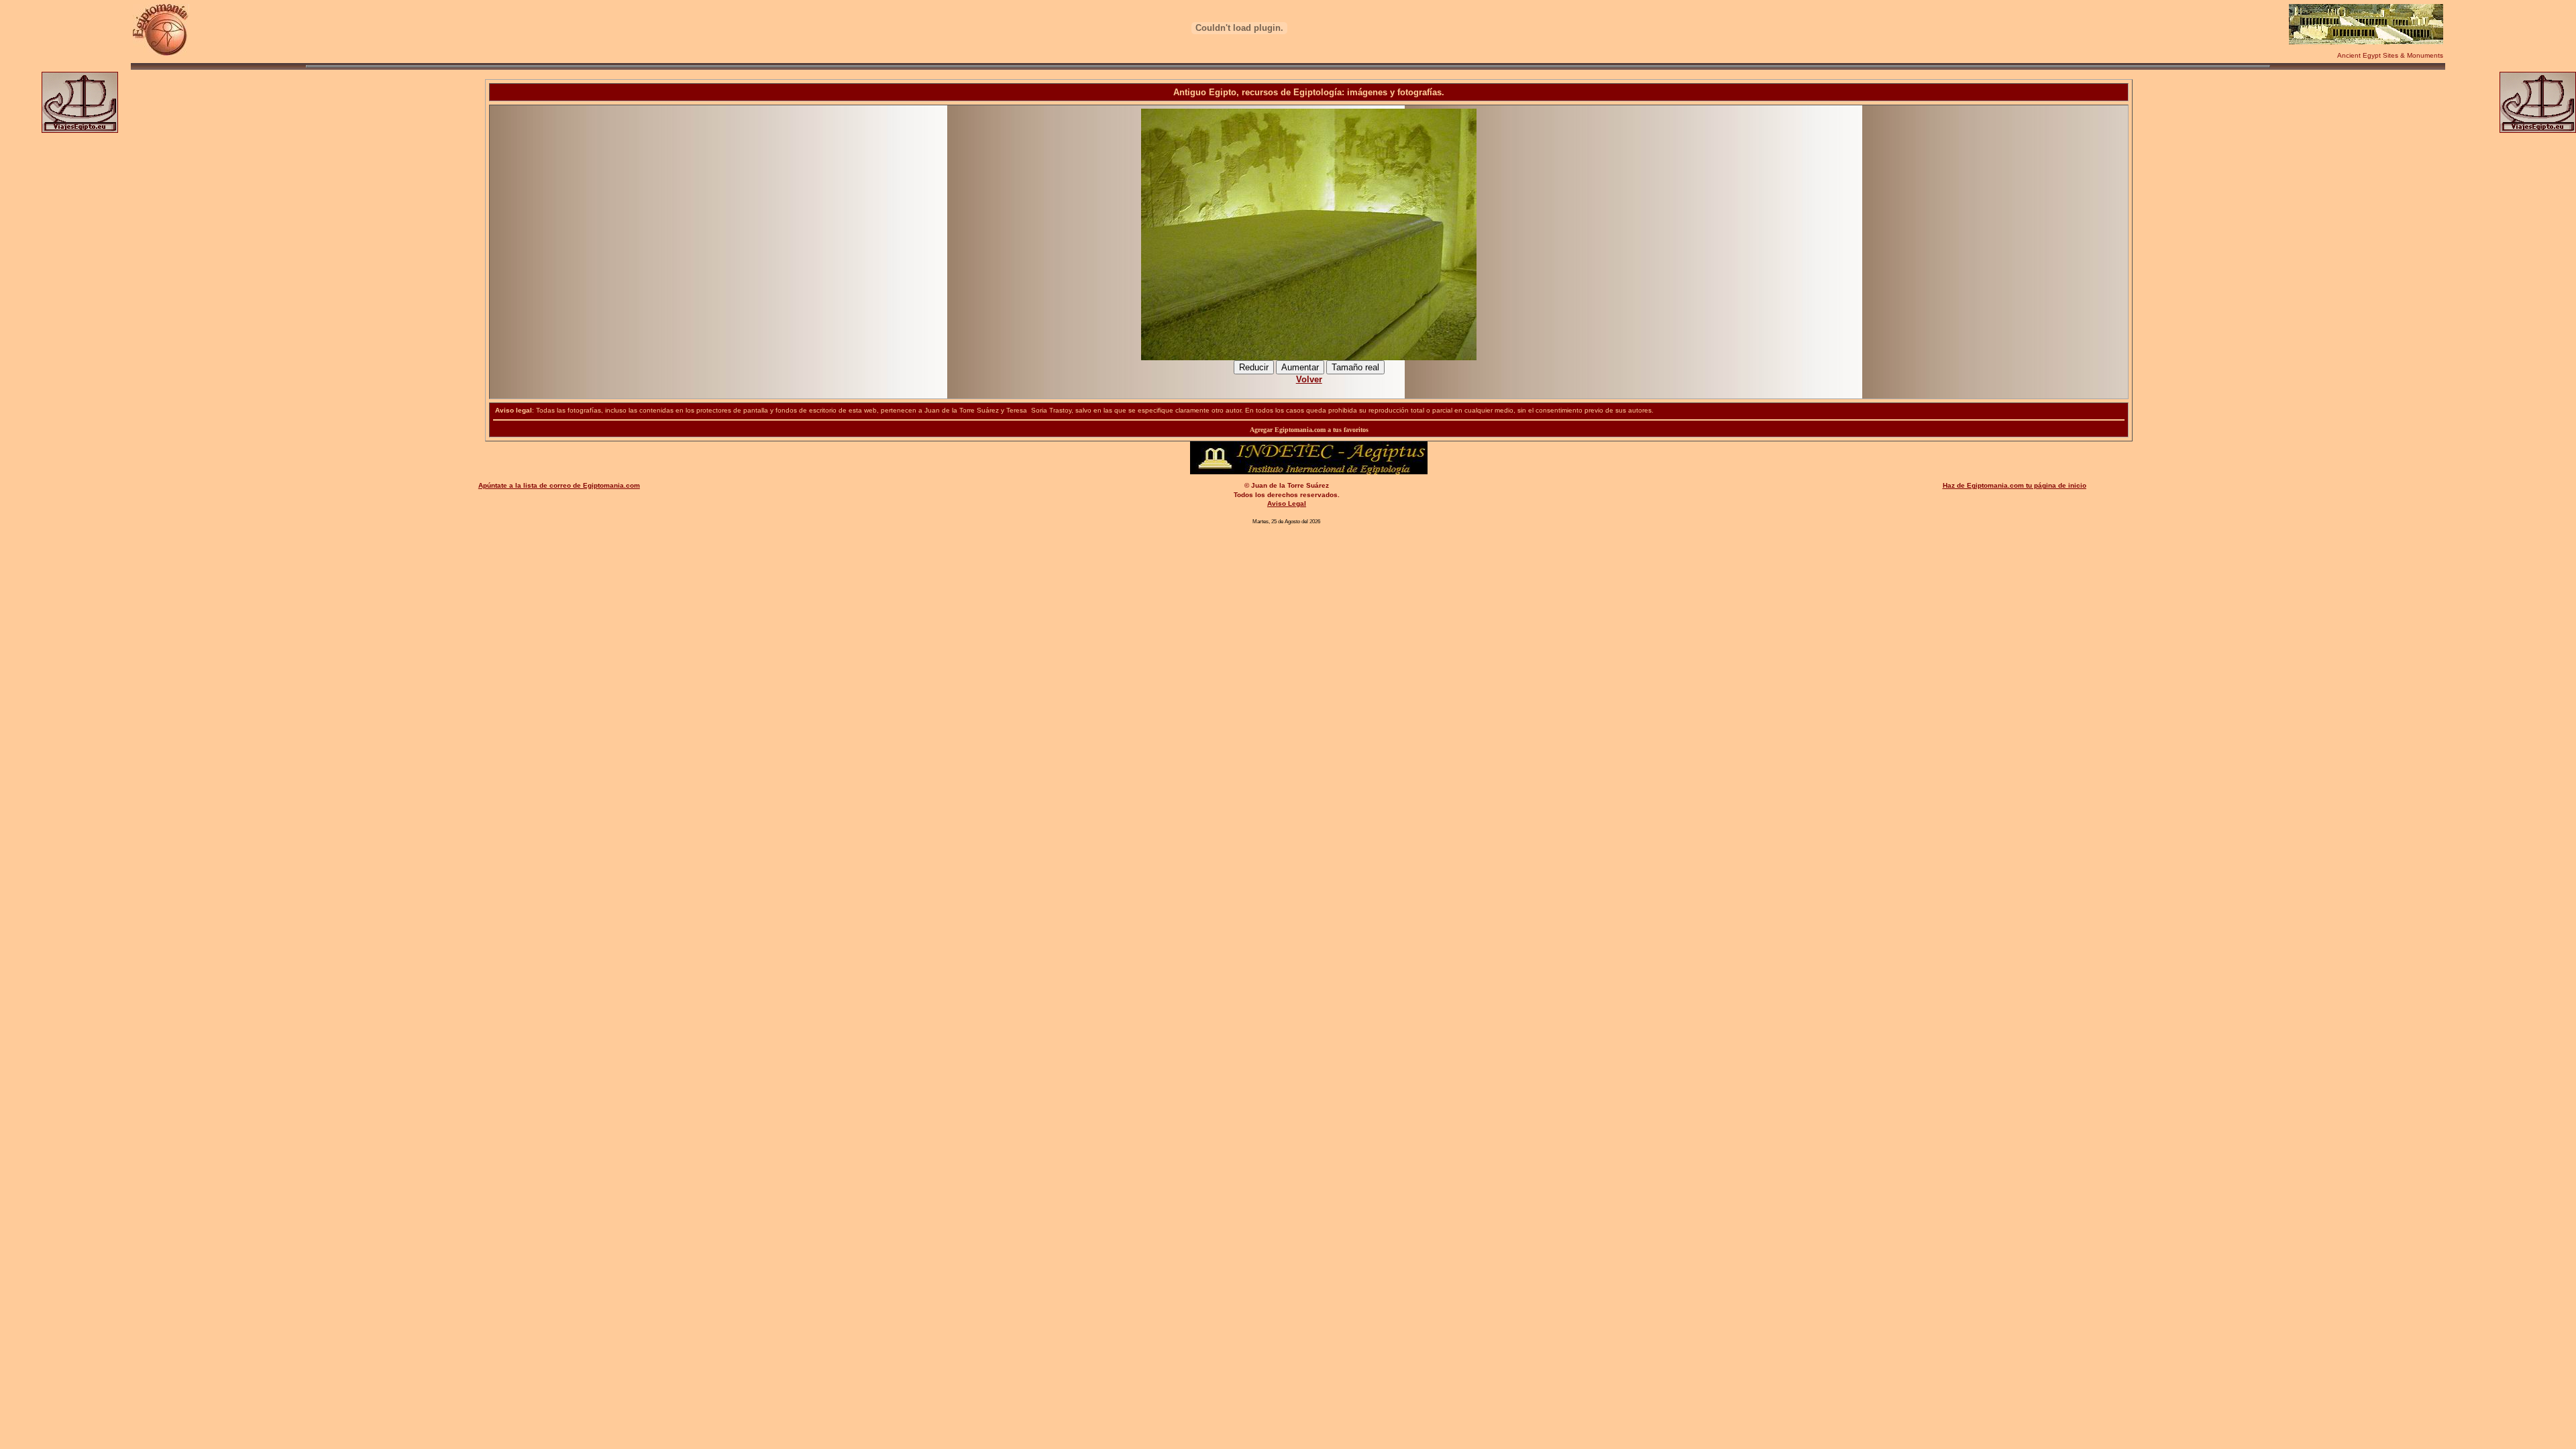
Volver (1309, 379)
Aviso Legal (1287, 503)
